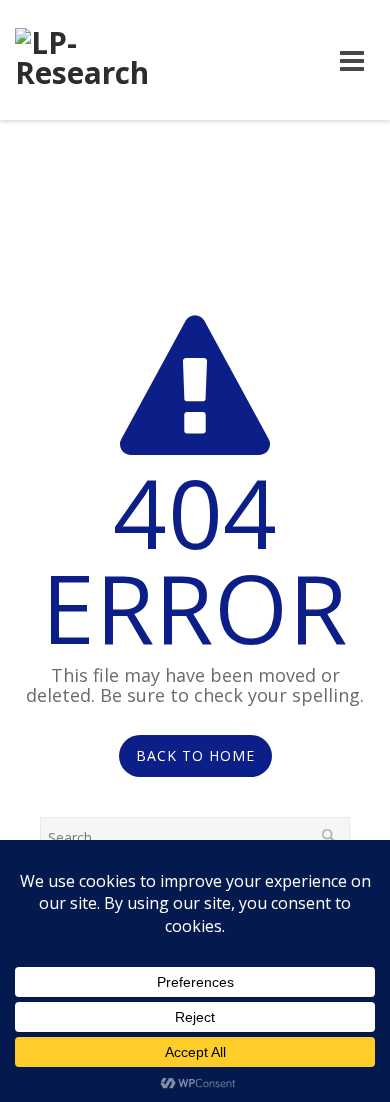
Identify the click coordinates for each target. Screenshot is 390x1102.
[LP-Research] (91, 60)
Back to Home (195, 755)
